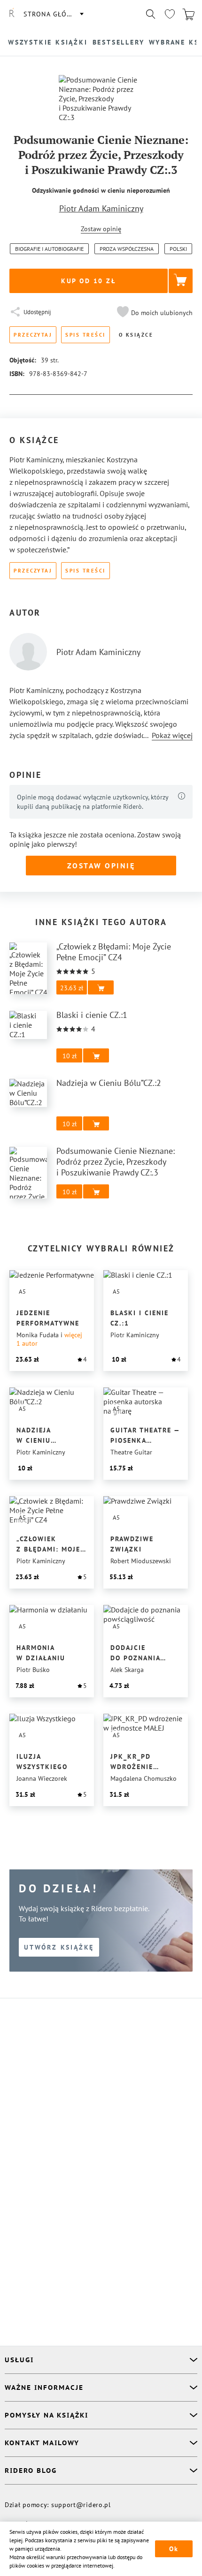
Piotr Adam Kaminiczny (101, 208)
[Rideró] (12, 14)
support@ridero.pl (81, 2505)
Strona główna (53, 14)
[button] (154, 313)
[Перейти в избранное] (170, 14)
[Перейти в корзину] (188, 14)
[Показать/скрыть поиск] (151, 14)
